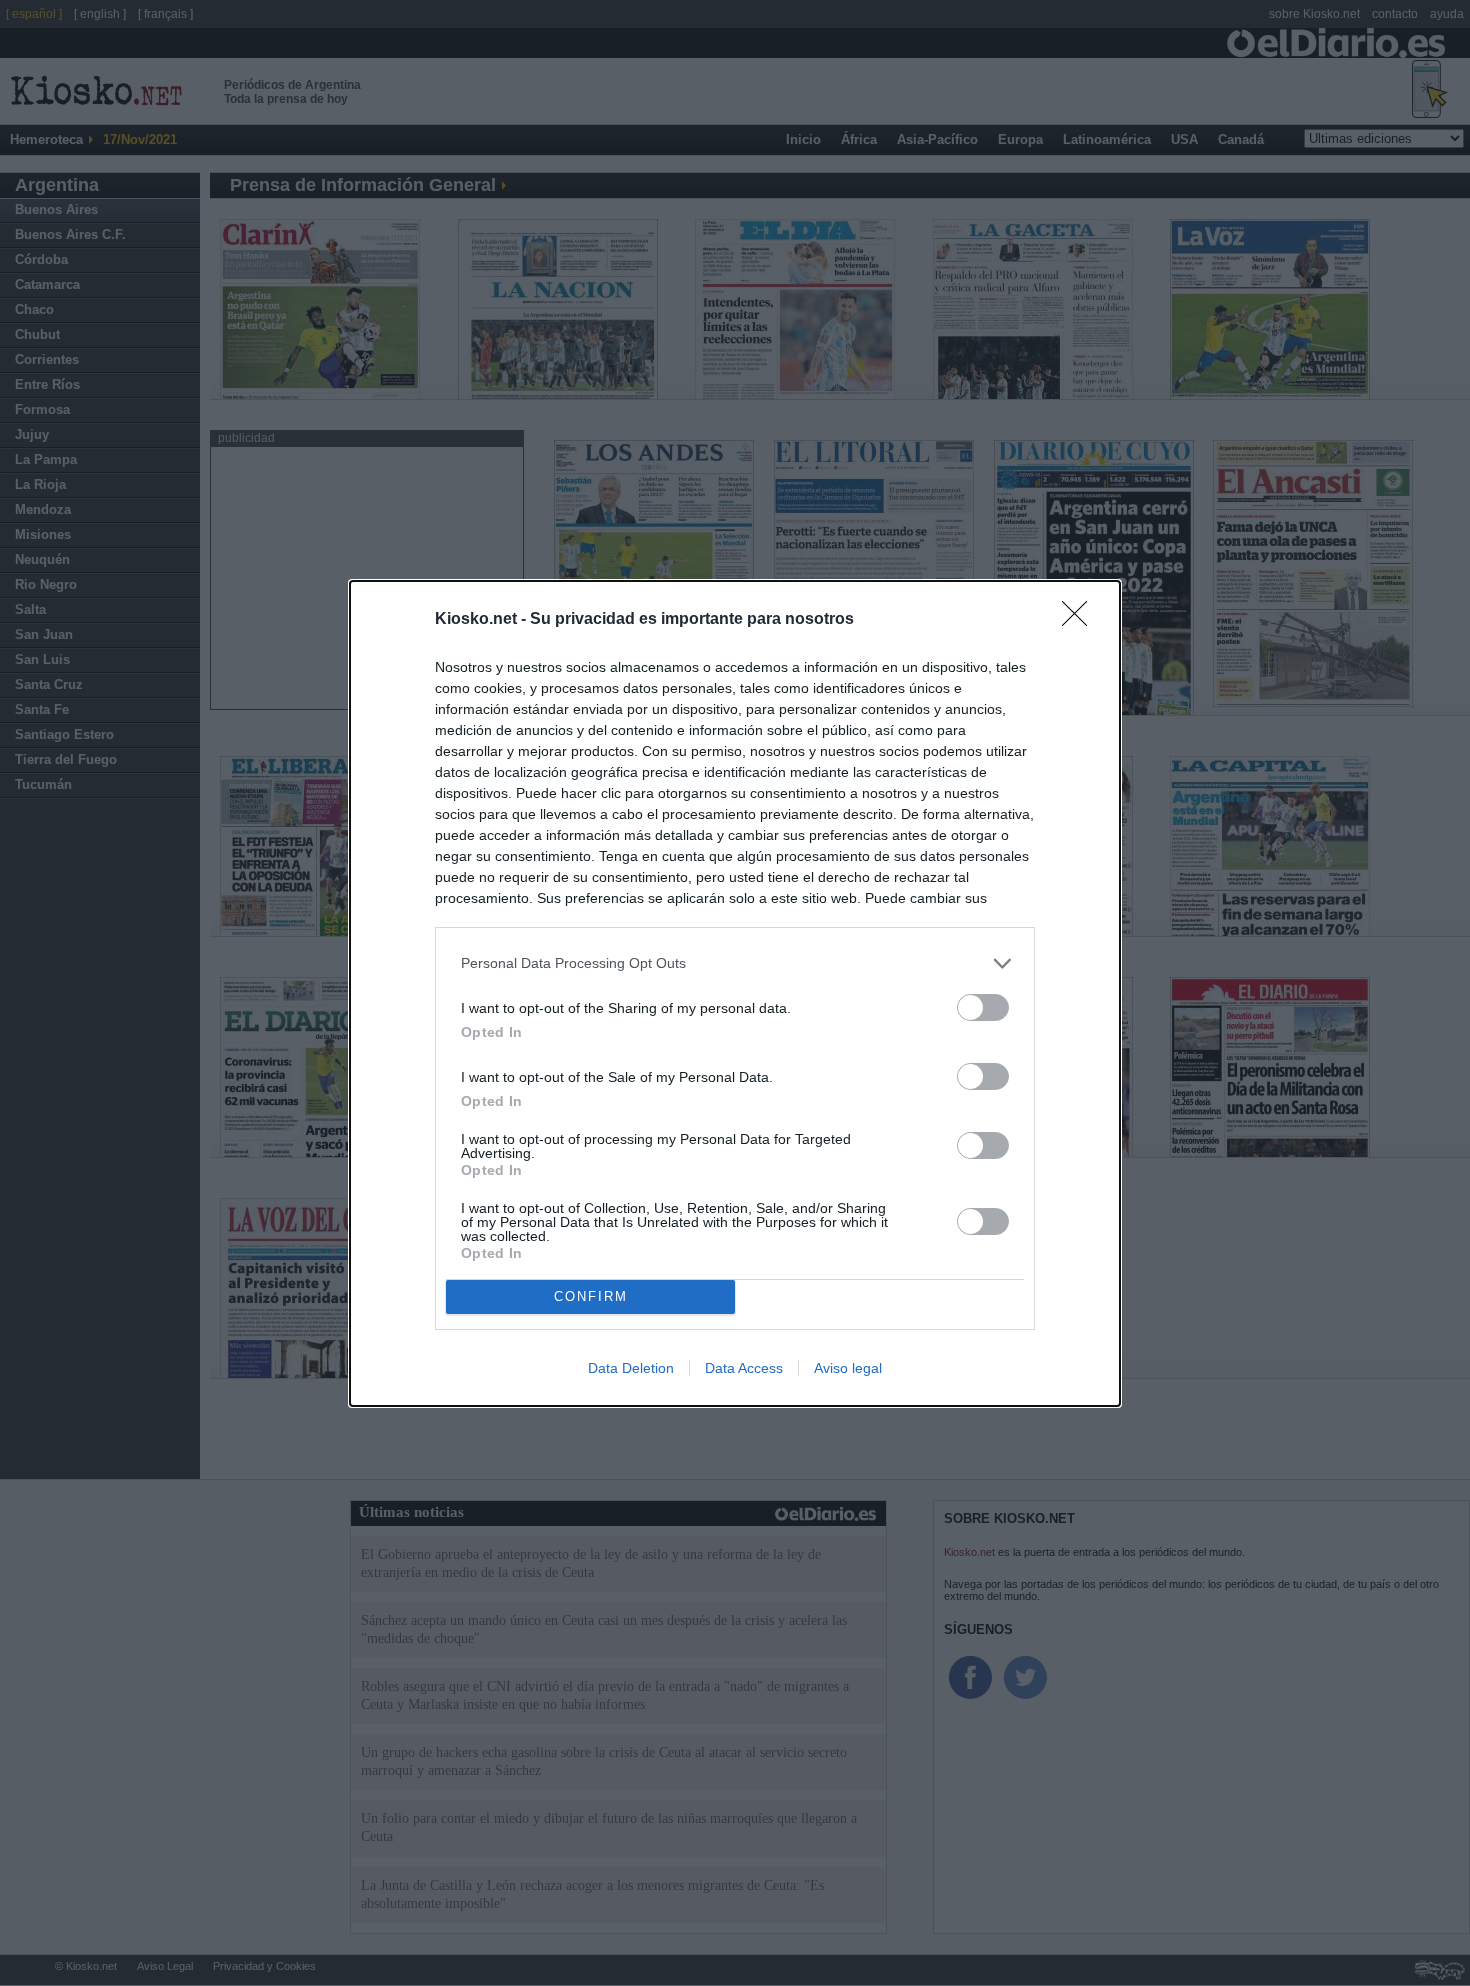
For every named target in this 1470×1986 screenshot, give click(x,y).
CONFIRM (591, 1296)
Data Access (744, 1368)
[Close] (1081, 620)
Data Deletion (631, 1368)
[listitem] (735, 963)
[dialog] (735, 993)
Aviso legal (848, 1368)
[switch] (983, 1007)
